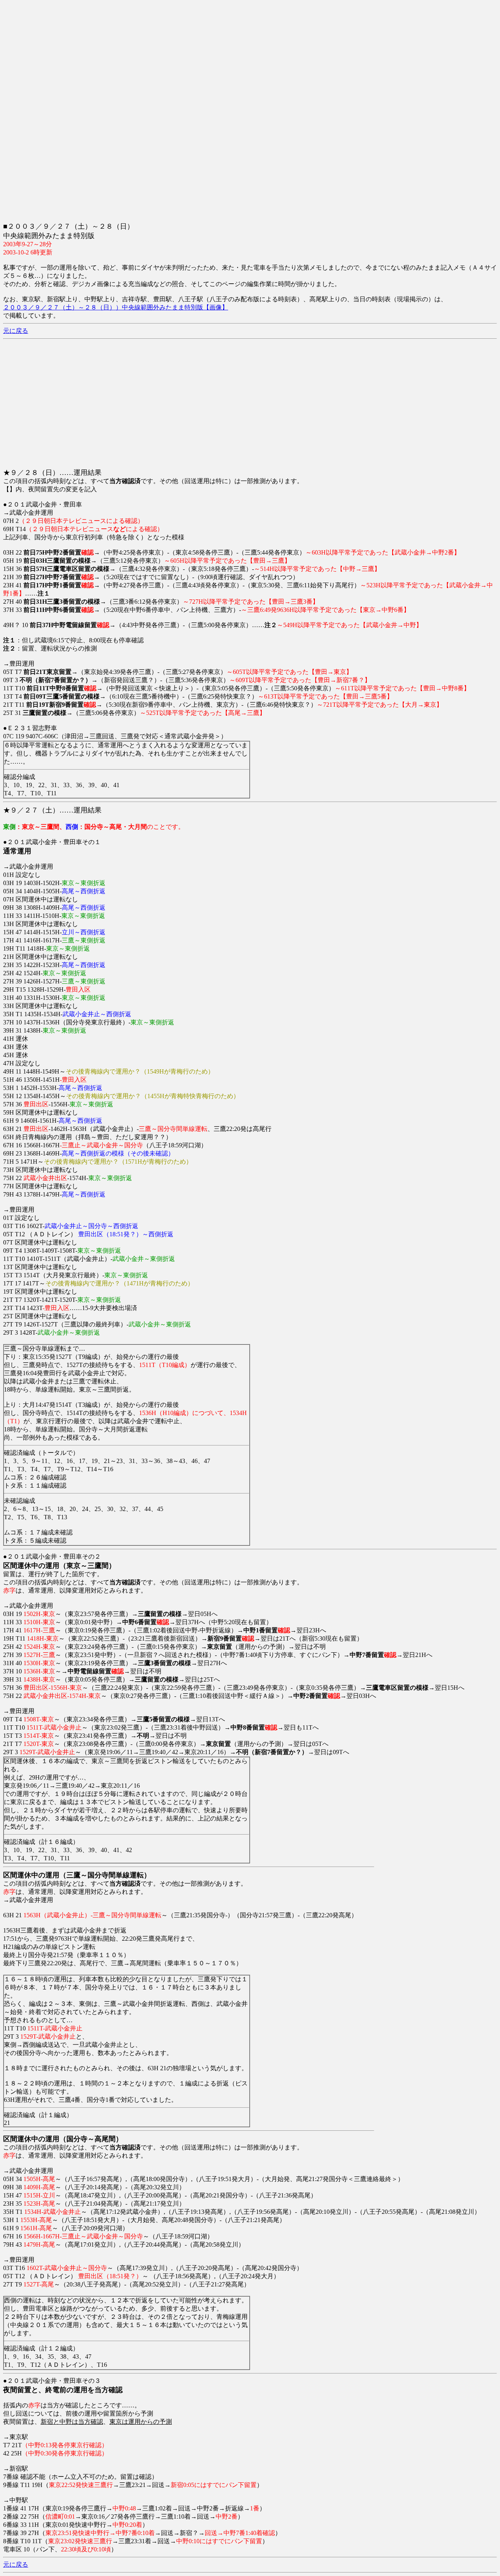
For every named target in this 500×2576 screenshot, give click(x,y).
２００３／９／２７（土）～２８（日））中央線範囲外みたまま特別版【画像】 (116, 307)
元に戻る (16, 331)
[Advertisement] (237, 58)
